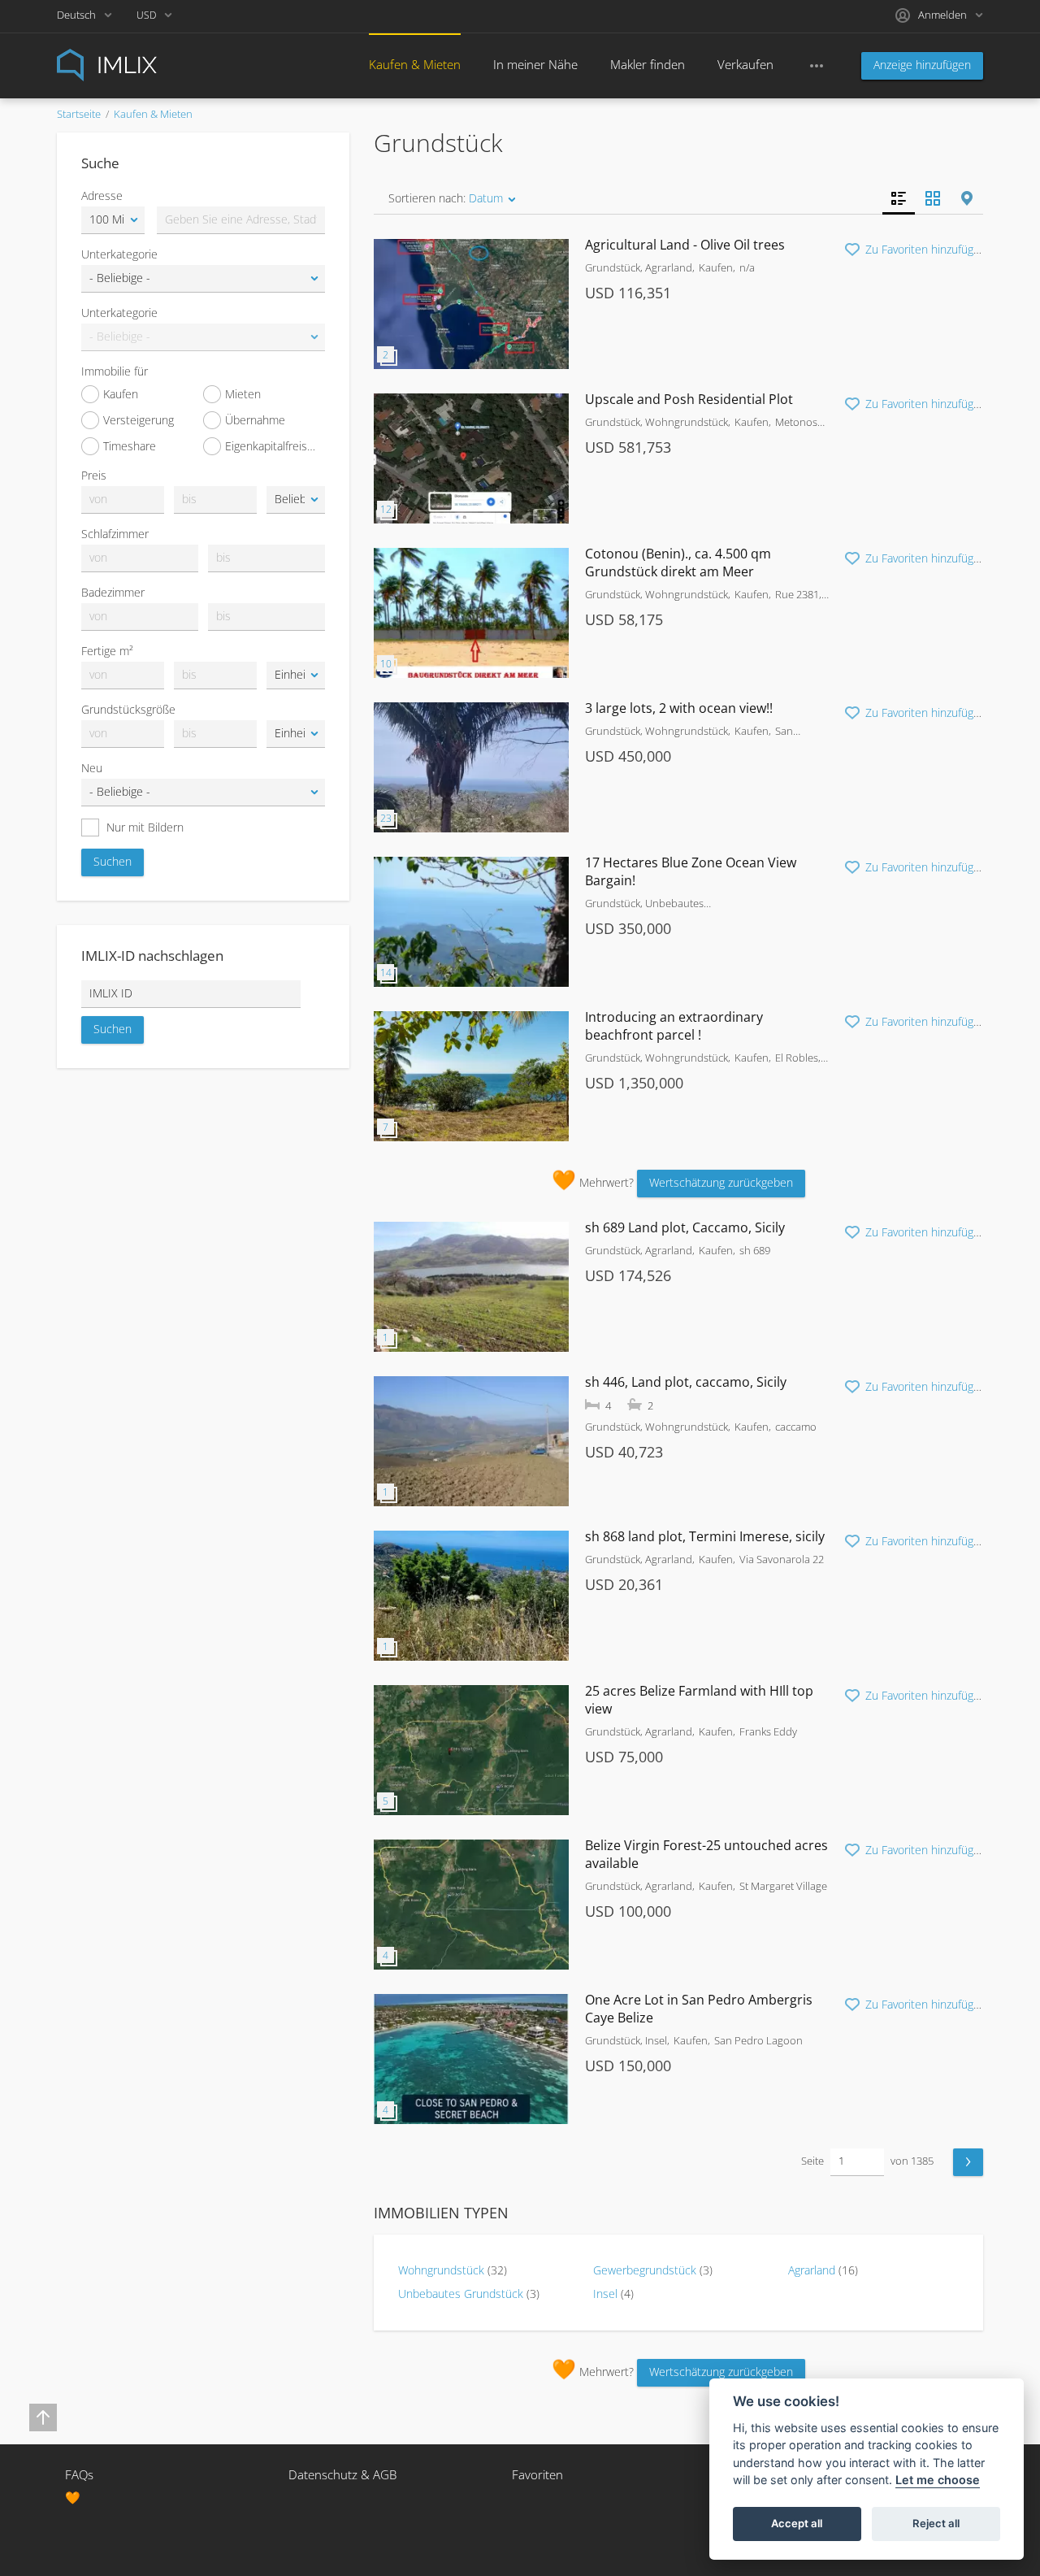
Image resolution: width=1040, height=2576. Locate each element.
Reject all (936, 2524)
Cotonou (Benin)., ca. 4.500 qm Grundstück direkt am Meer (678, 563)
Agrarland (812, 2270)
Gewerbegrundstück (645, 2270)
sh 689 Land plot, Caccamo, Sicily (685, 1227)
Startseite (79, 114)
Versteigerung (139, 420)
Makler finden (648, 64)
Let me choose (938, 2480)
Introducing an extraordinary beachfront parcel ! (674, 1026)
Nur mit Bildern (145, 827)
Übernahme (255, 420)
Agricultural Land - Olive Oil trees (685, 245)
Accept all (797, 2524)
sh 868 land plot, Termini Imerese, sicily (705, 1536)
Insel (605, 2294)
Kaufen (121, 394)
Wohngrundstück (441, 2270)
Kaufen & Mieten (415, 64)
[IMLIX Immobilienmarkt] (146, 64)
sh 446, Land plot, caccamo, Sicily (686, 1382)
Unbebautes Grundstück (461, 2294)
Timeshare (130, 446)
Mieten (243, 394)
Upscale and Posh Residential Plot (689, 399)
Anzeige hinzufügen (922, 65)
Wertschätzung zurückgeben (721, 1182)
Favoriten (537, 2474)
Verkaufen (745, 64)
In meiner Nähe (535, 64)
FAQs (79, 2474)
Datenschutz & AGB (342, 2474)
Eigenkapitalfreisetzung (275, 446)
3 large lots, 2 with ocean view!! (679, 708)
